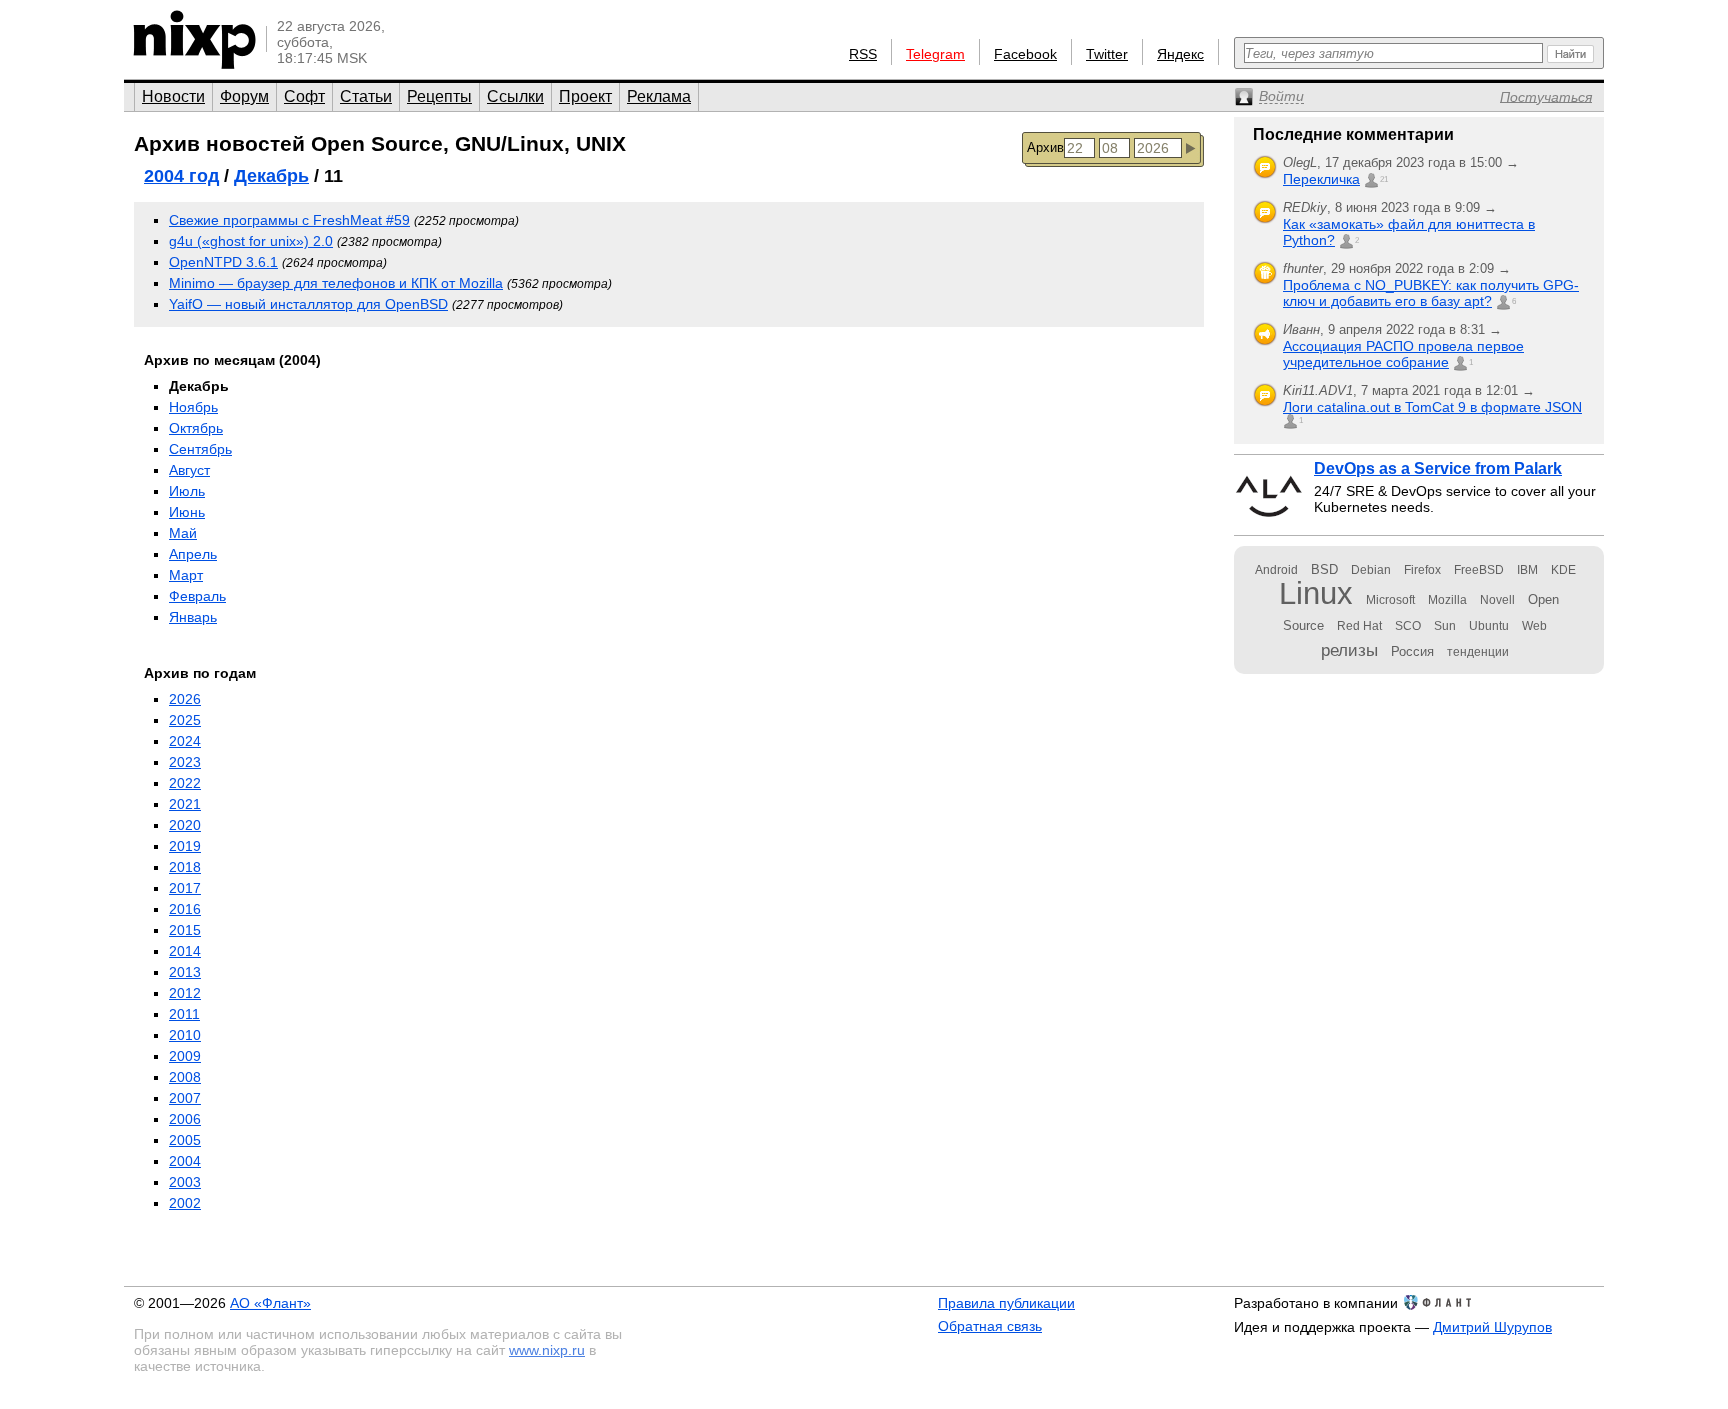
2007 (185, 1098)
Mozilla (1447, 600)
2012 (185, 993)
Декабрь (271, 176)
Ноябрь (193, 407)
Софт (304, 96)
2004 (185, 1161)
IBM (1527, 570)
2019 (185, 846)
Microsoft (1390, 600)
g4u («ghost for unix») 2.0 (251, 241)
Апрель (193, 554)
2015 (185, 930)
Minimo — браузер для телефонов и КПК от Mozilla (336, 283)
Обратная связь (990, 1326)
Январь (193, 617)
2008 (185, 1077)
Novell (1497, 600)
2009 (185, 1056)
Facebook (1025, 54)
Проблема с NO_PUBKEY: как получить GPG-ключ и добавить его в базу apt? (1431, 293)
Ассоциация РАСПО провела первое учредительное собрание (1403, 354)
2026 (185, 699)
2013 (185, 972)
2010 (185, 1035)
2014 (185, 951)
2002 (185, 1203)
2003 (185, 1182)
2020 (185, 825)
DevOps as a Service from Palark (1438, 468)
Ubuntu (1489, 626)
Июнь (187, 512)
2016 (185, 909)
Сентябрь (200, 449)
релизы (1349, 650)
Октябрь (196, 428)
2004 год (181, 176)
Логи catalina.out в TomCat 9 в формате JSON (1432, 407)
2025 (185, 720)
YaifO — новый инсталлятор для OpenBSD (308, 304)
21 (1384, 179)
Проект (585, 96)
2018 (185, 867)
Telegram (935, 54)
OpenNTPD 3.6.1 (223, 262)
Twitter (1107, 54)
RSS (863, 54)
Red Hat (1359, 626)
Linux (1316, 593)
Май (183, 533)
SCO (1408, 626)
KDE (1563, 570)
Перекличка (1321, 179)
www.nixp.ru (547, 1350)
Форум (244, 96)
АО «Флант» (270, 1303)
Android (1276, 570)
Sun (1445, 626)
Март (186, 575)
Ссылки (515, 96)
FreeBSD (1479, 570)
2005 (185, 1140)
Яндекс (1180, 54)
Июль (187, 491)
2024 (185, 741)
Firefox (1422, 570)
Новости (173, 96)
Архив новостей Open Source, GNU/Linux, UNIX (380, 143)
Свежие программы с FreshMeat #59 (289, 220)
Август (189, 470)
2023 (185, 762)
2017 (185, 888)
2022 (185, 783)
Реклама (659, 96)
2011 (184, 1014)
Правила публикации (1006, 1303)
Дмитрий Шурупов (1492, 1327)
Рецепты (439, 96)
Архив (1045, 147)
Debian (1371, 570)
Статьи (366, 96)
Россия (1412, 651)
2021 (185, 804)
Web (1534, 626)
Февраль (197, 596)
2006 (185, 1119)
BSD (1324, 569)
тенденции (1478, 652)
